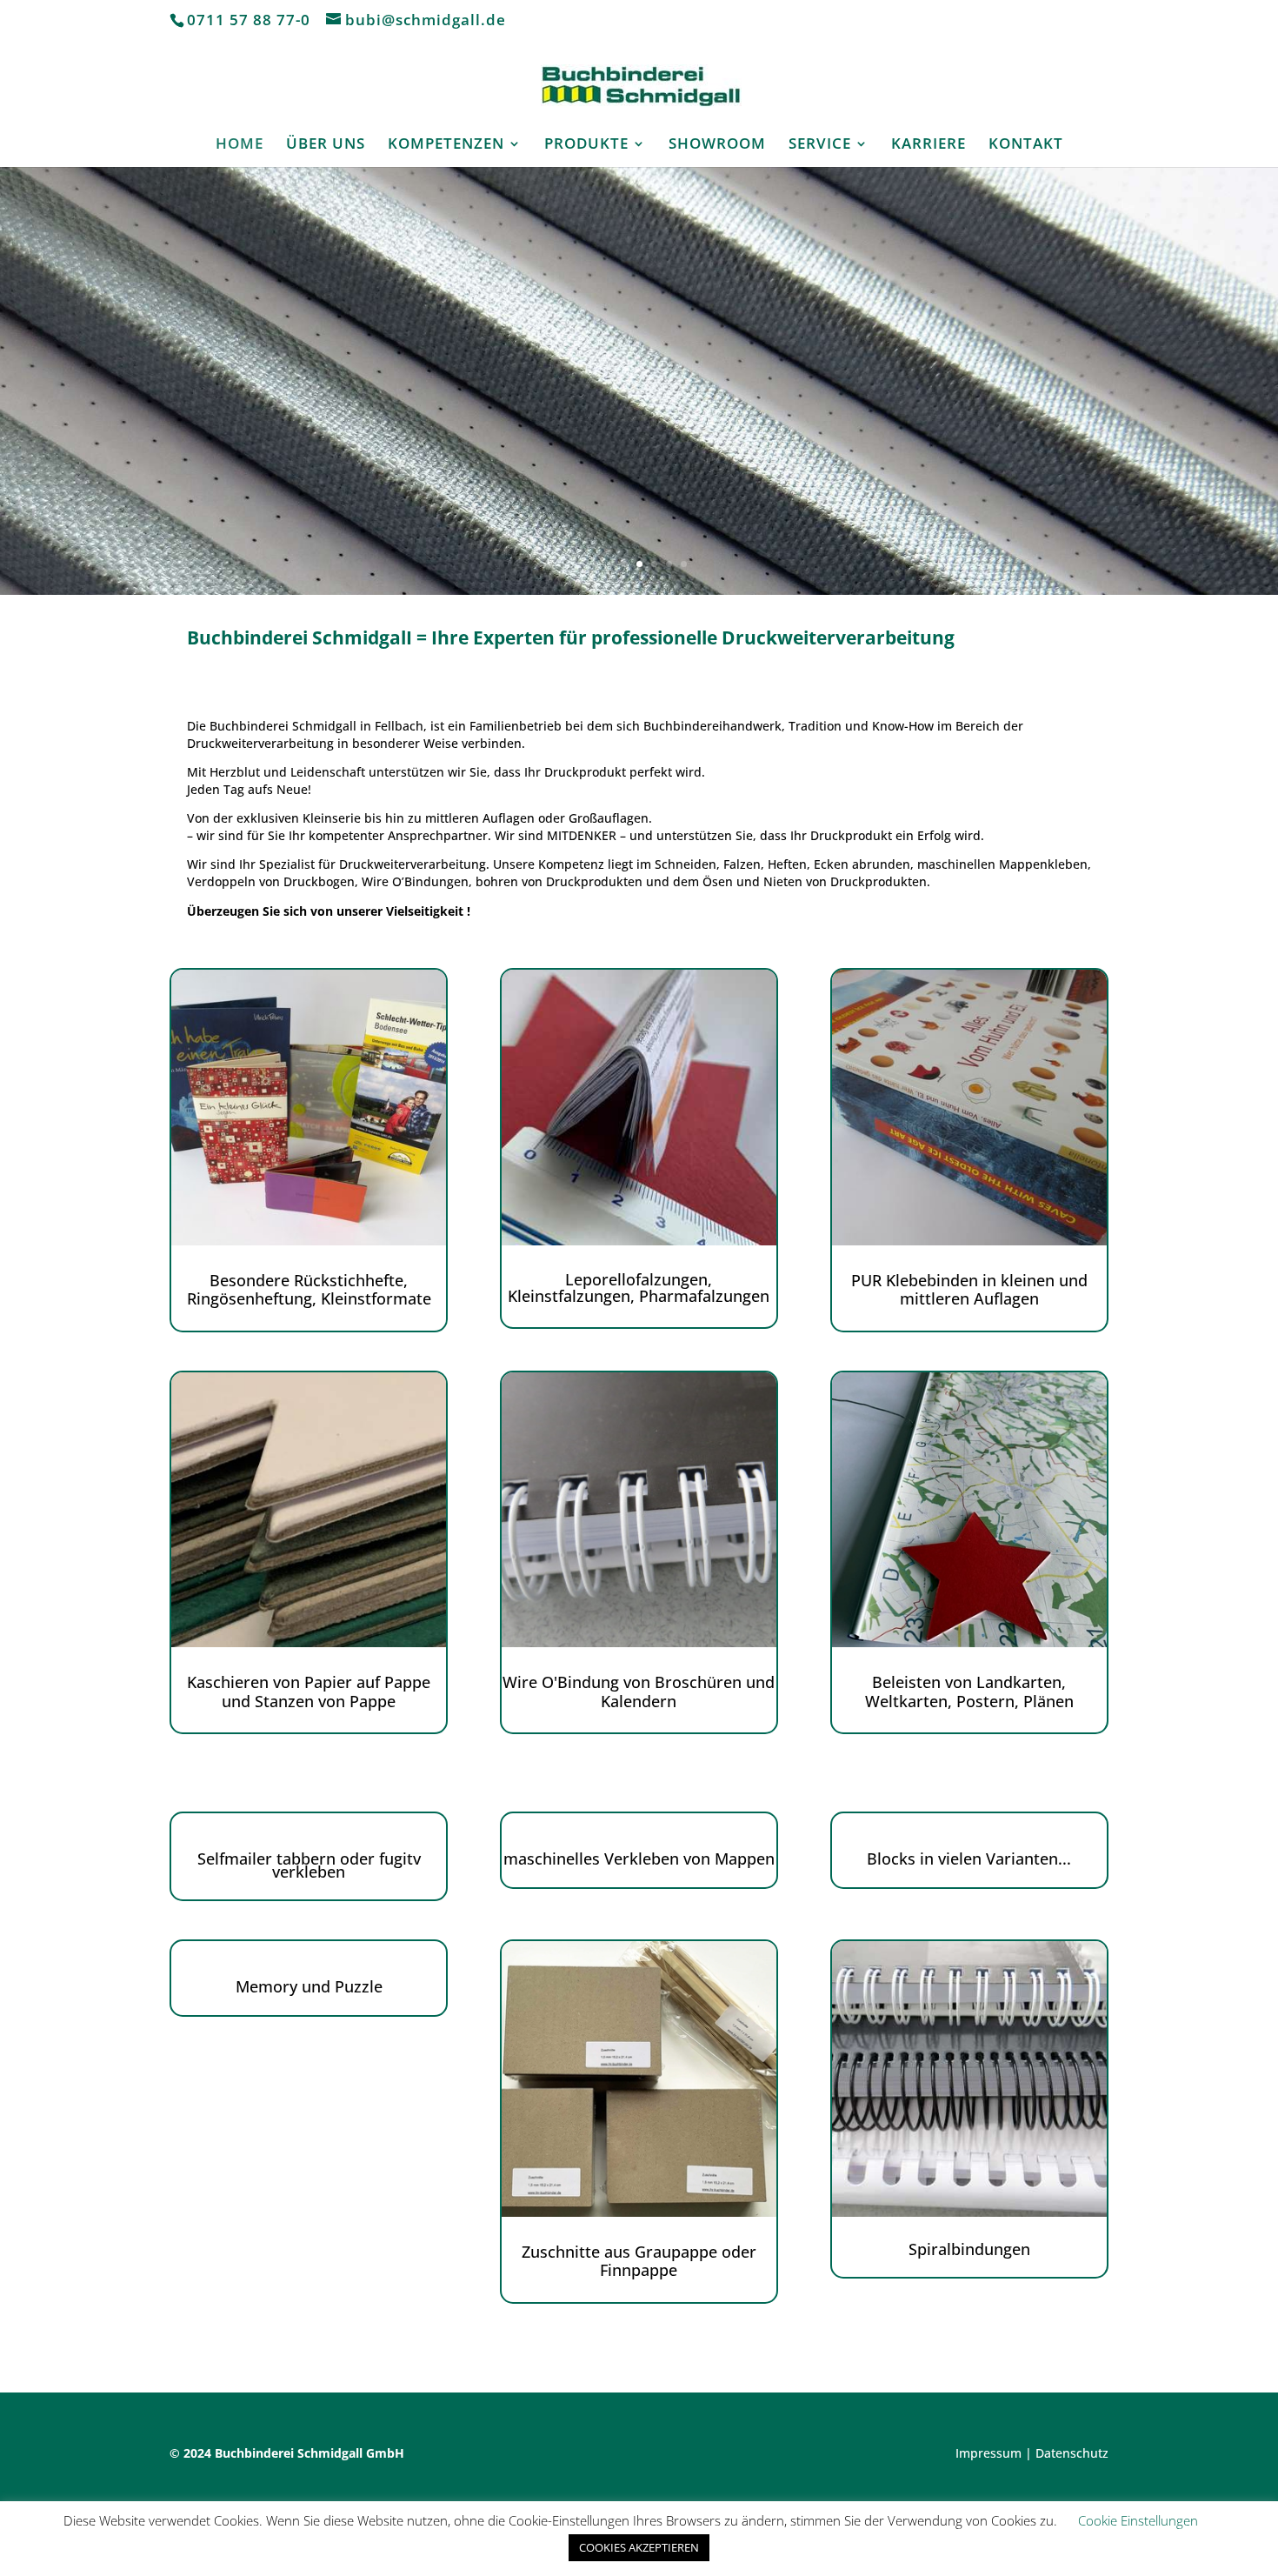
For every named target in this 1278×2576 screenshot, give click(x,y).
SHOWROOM (717, 145)
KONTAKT (1026, 145)
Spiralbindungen (969, 2249)
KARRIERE (929, 145)
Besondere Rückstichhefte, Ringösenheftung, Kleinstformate (309, 1290)
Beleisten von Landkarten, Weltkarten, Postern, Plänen (969, 1692)
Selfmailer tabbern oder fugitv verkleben (309, 1865)
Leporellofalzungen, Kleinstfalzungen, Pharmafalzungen (639, 1288)
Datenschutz (1072, 2453)
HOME (240, 145)
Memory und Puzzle (309, 1986)
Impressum (988, 2453)
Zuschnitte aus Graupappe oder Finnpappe (639, 2261)
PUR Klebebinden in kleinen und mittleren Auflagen (969, 1290)
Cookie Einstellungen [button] (1138, 2520)
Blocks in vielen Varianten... (969, 1859)
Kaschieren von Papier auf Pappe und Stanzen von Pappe (309, 1692)
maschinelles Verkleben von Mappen (639, 1859)
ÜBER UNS (326, 145)
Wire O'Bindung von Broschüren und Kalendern (639, 1692)
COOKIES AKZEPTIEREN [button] (639, 2547)
